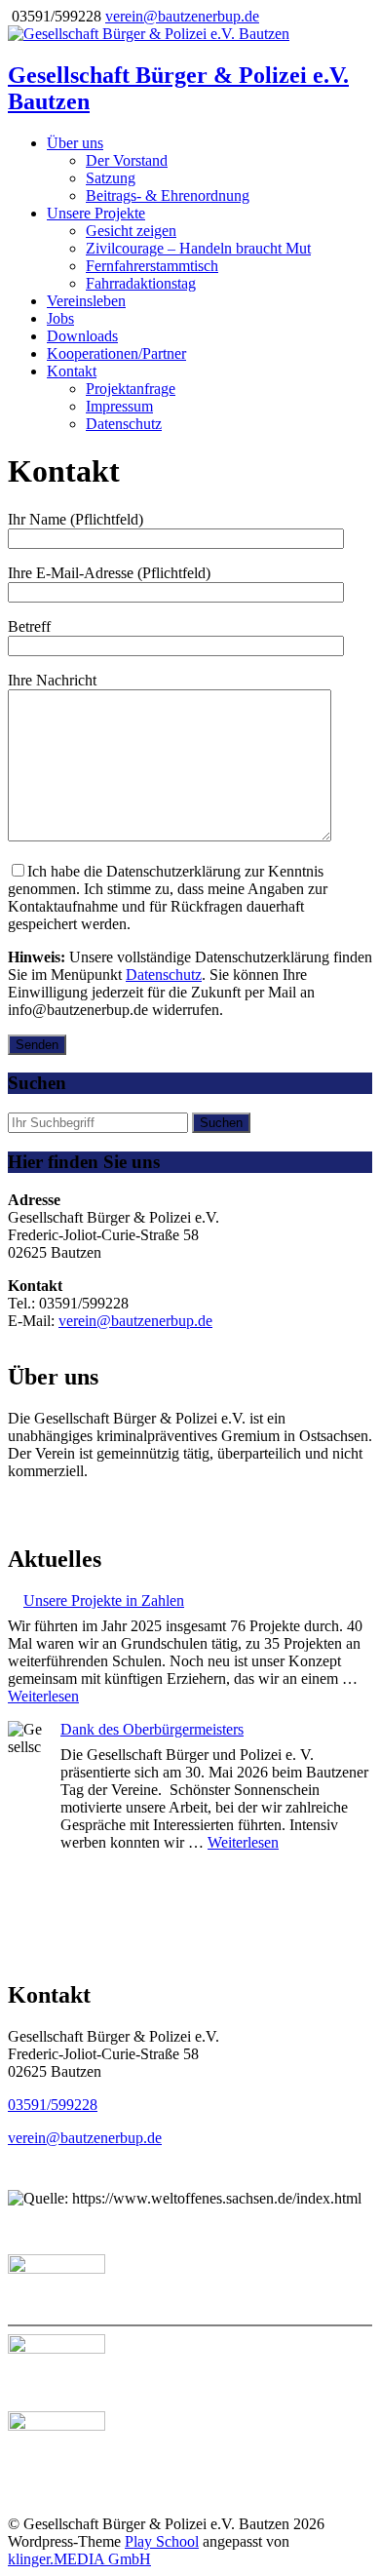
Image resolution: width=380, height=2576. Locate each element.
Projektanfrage (131, 389)
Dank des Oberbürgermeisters (152, 1729)
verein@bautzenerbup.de (182, 16)
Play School (162, 2541)
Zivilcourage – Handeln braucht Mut (198, 248)
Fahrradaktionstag (141, 283)
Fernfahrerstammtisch (152, 266)
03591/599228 (53, 2105)
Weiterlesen (43, 1696)
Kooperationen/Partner (116, 353)
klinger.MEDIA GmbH (79, 2559)
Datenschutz (124, 424)
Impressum (119, 406)
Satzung (111, 178)
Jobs (60, 318)
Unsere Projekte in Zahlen (104, 1600)
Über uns (75, 143)
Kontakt (72, 371)
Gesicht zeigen (131, 231)
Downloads (82, 336)
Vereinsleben (86, 301)
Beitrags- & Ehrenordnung (168, 195)
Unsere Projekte (96, 213)
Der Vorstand (127, 160)
